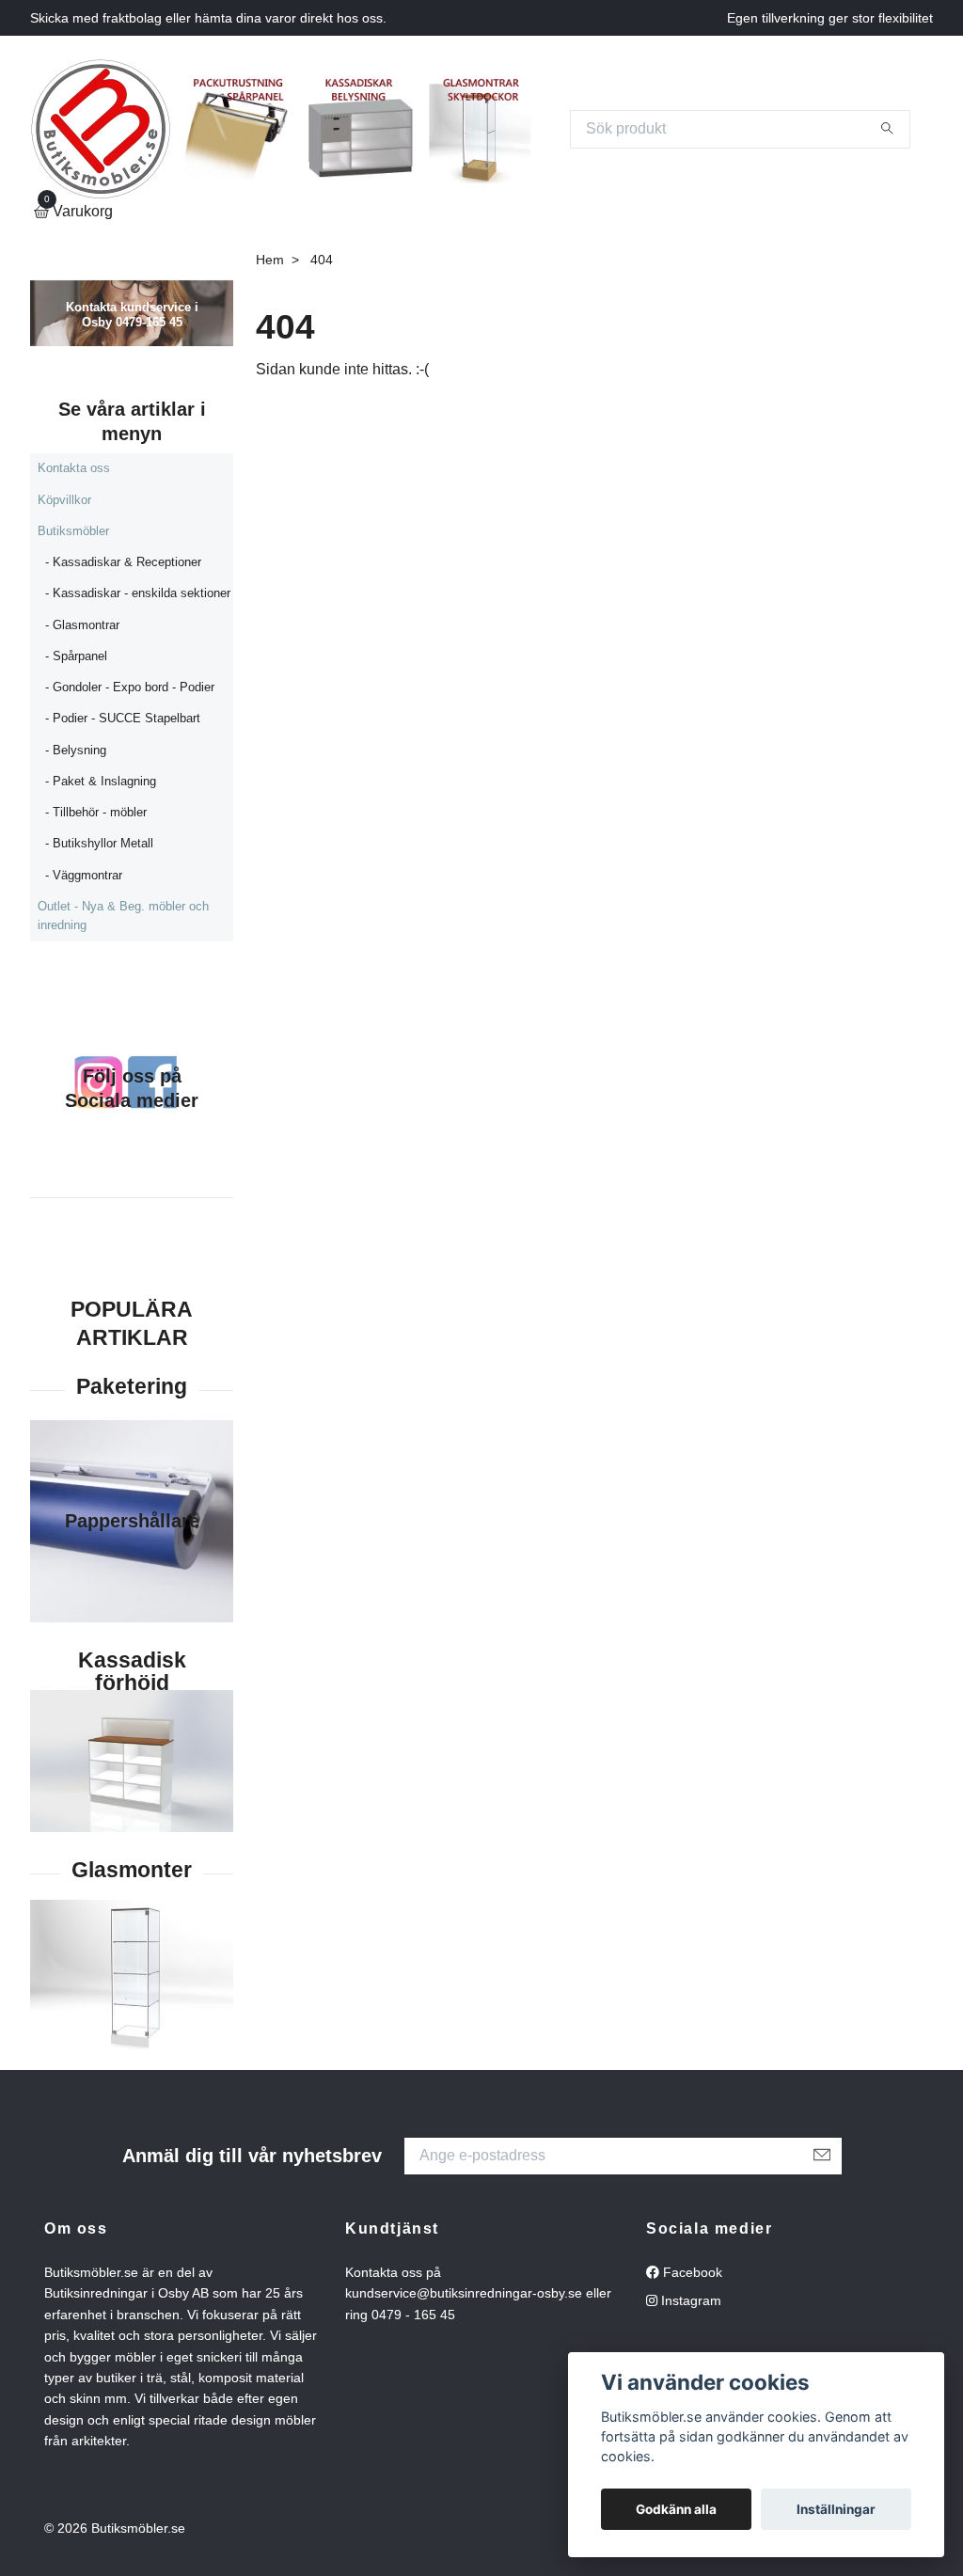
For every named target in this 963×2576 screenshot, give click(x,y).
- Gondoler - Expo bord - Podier (130, 687)
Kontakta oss (74, 468)
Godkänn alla (676, 2509)
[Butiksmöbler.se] (101, 129)
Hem (270, 260)
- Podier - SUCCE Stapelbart (123, 718)
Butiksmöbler (73, 531)
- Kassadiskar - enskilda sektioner (138, 593)
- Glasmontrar (82, 625)
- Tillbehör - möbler (96, 812)
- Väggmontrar (84, 875)
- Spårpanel (76, 656)
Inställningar (836, 2509)
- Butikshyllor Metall (99, 843)
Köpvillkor (64, 500)
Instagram (689, 2300)
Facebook (691, 2272)
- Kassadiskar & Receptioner (123, 562)
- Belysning (76, 750)
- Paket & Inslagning (101, 781)
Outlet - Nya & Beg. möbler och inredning (123, 916)
